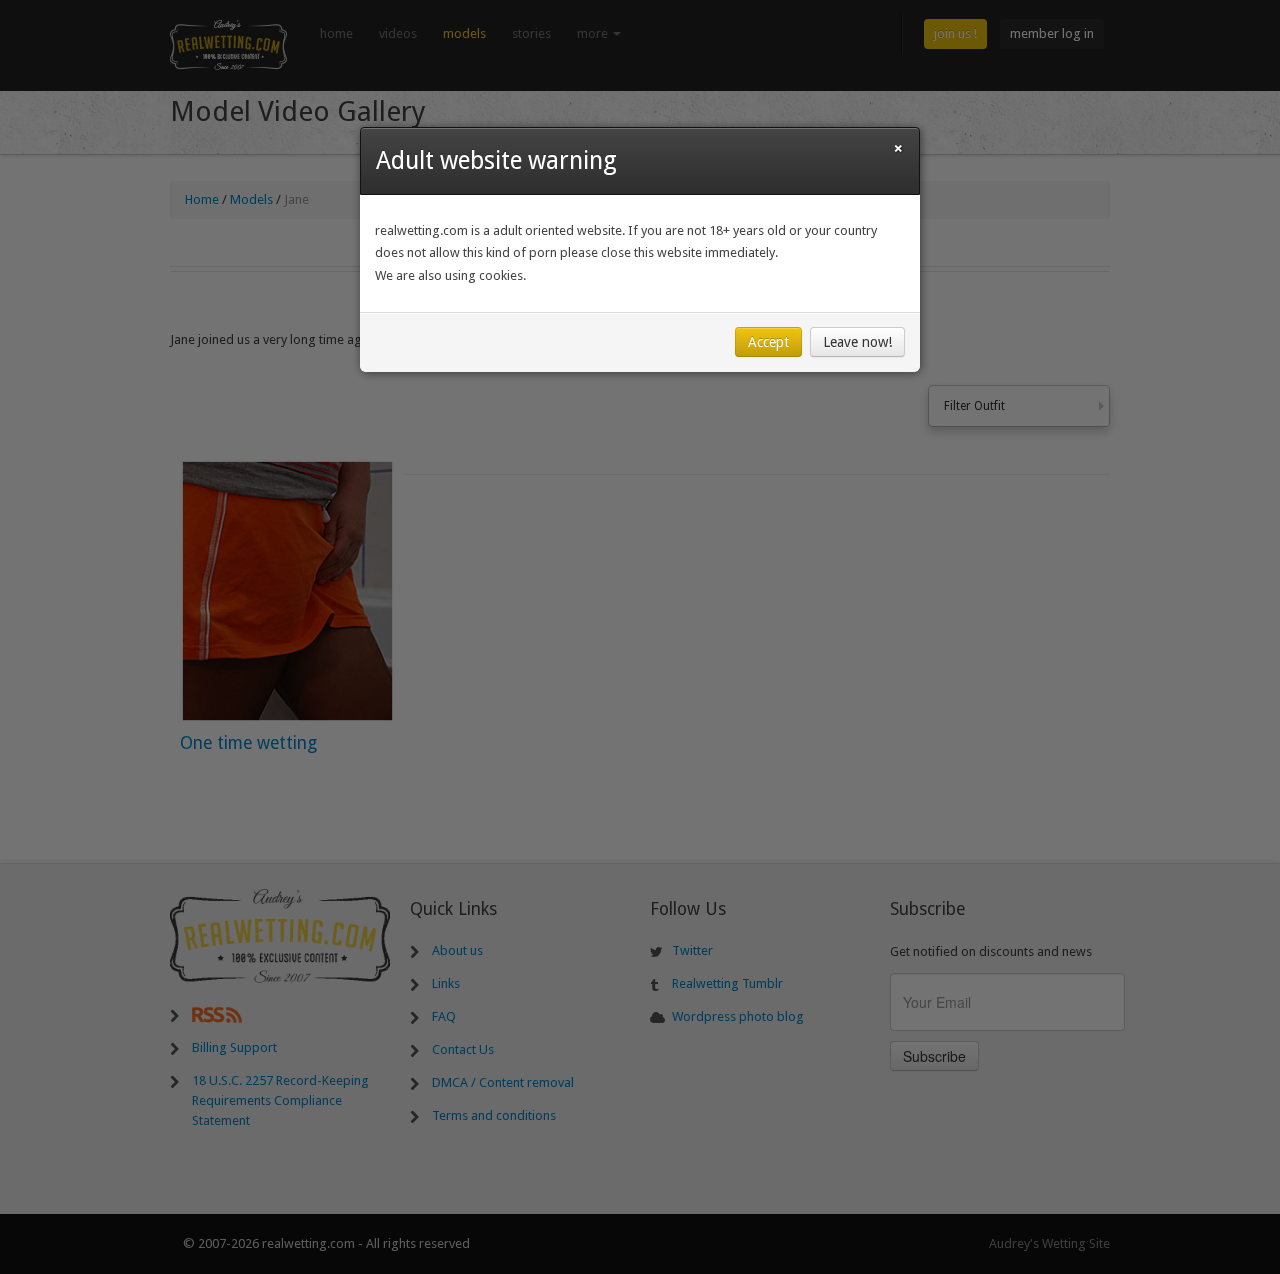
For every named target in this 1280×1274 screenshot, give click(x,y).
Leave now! (857, 342)
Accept (768, 342)
